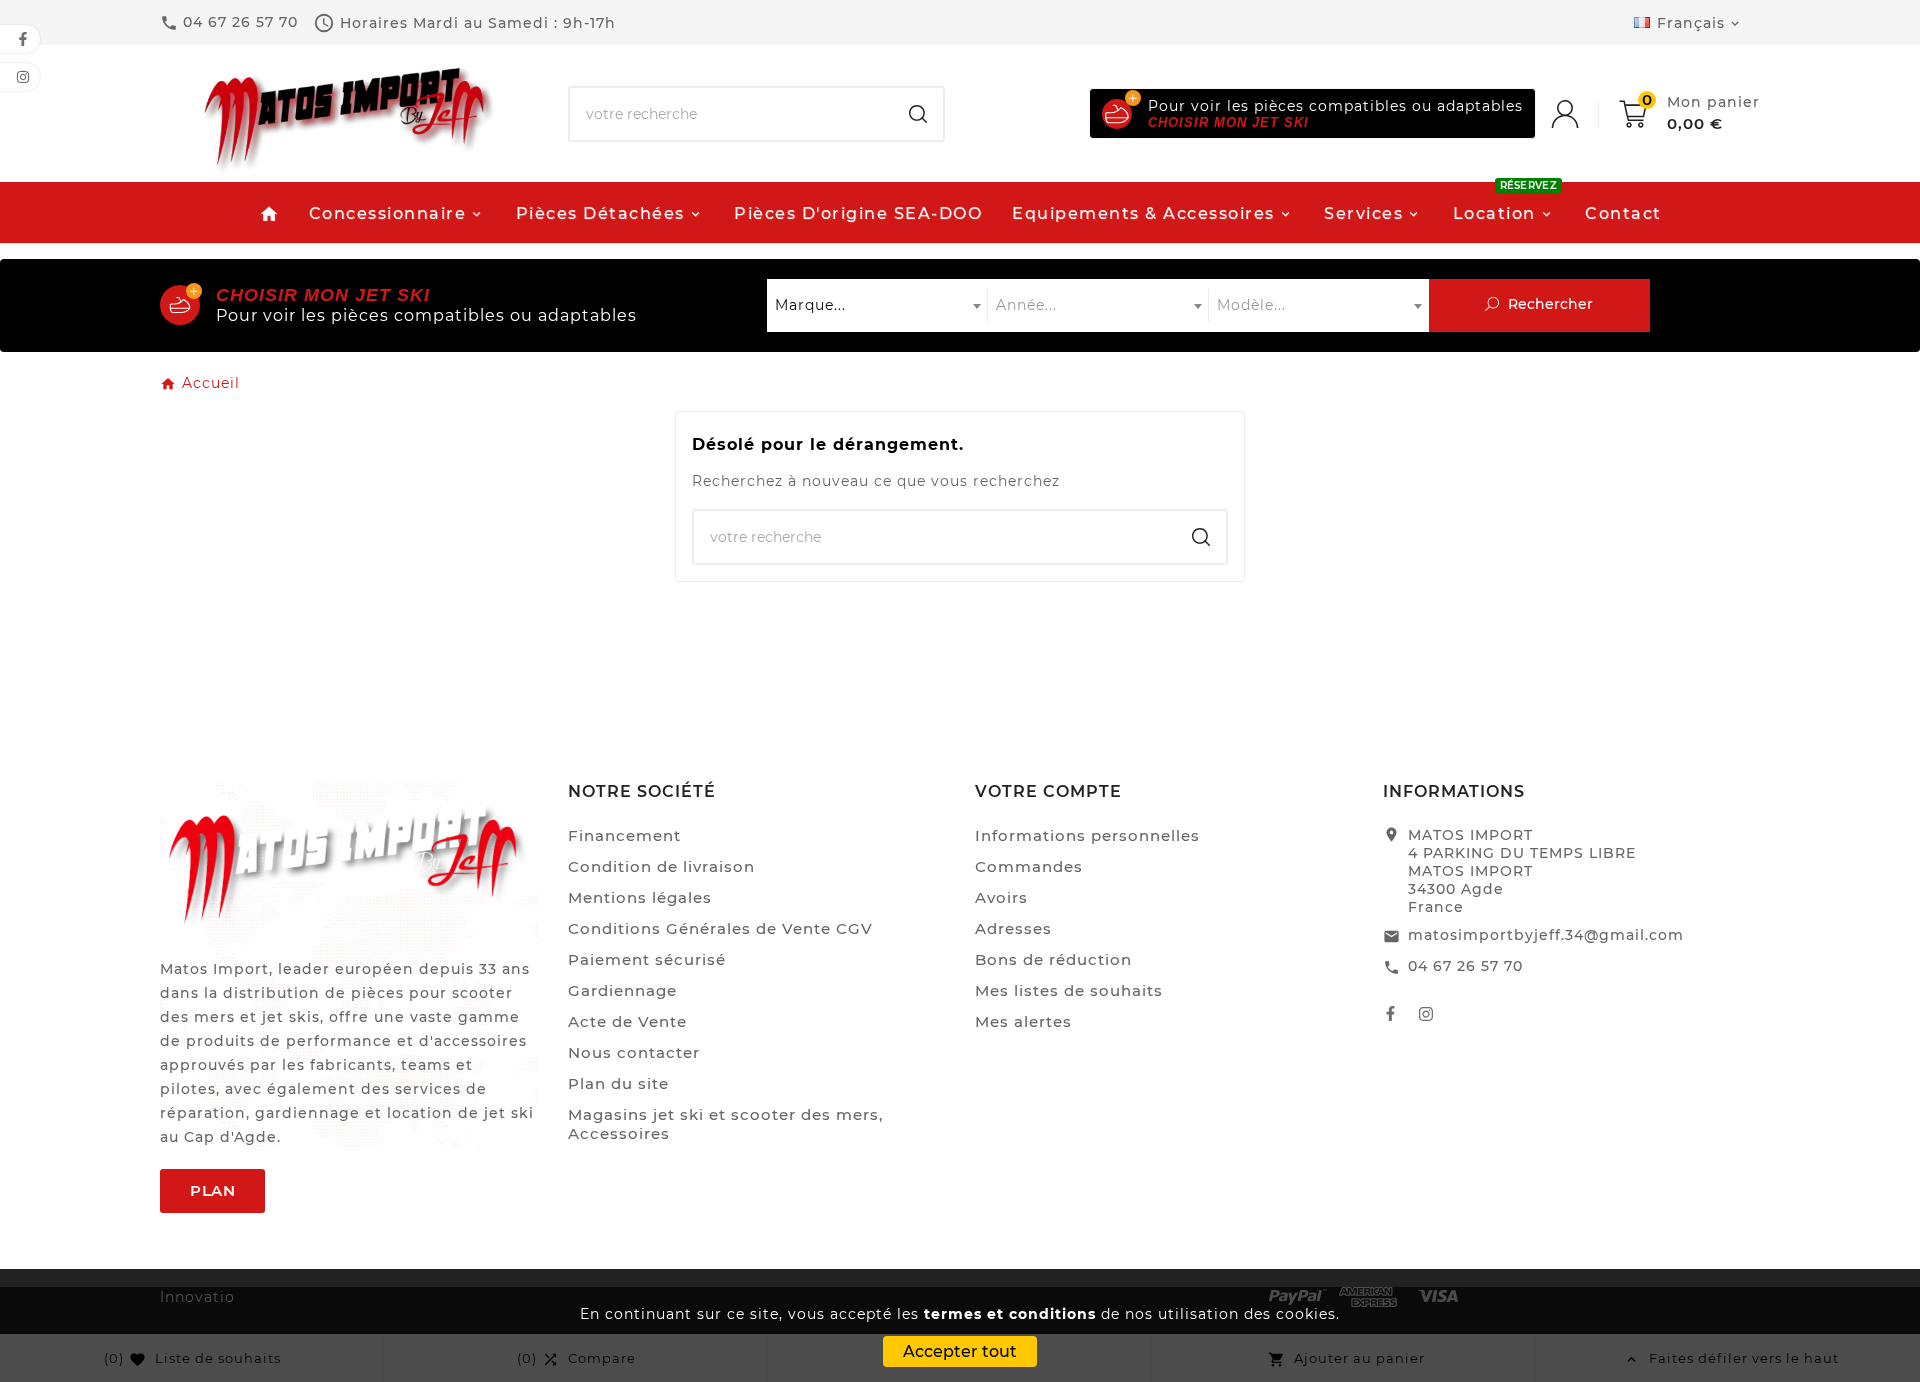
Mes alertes (1023, 1021)
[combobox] (877, 305)
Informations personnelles (1087, 835)
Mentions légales (640, 897)
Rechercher (1548, 304)
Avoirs (1001, 897)
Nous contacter (634, 1052)
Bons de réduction (1053, 959)
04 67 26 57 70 (1465, 966)
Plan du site (618, 1083)
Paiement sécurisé (647, 959)
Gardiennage (622, 990)
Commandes (1029, 866)
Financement (624, 835)
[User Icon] (1585, 114)
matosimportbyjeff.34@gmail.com (1546, 935)
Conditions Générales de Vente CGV (720, 928)
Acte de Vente (627, 1021)
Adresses (1013, 928)
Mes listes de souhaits (1069, 990)
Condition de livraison (661, 866)
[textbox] (877, 305)
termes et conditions (1010, 1314)
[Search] (918, 114)
